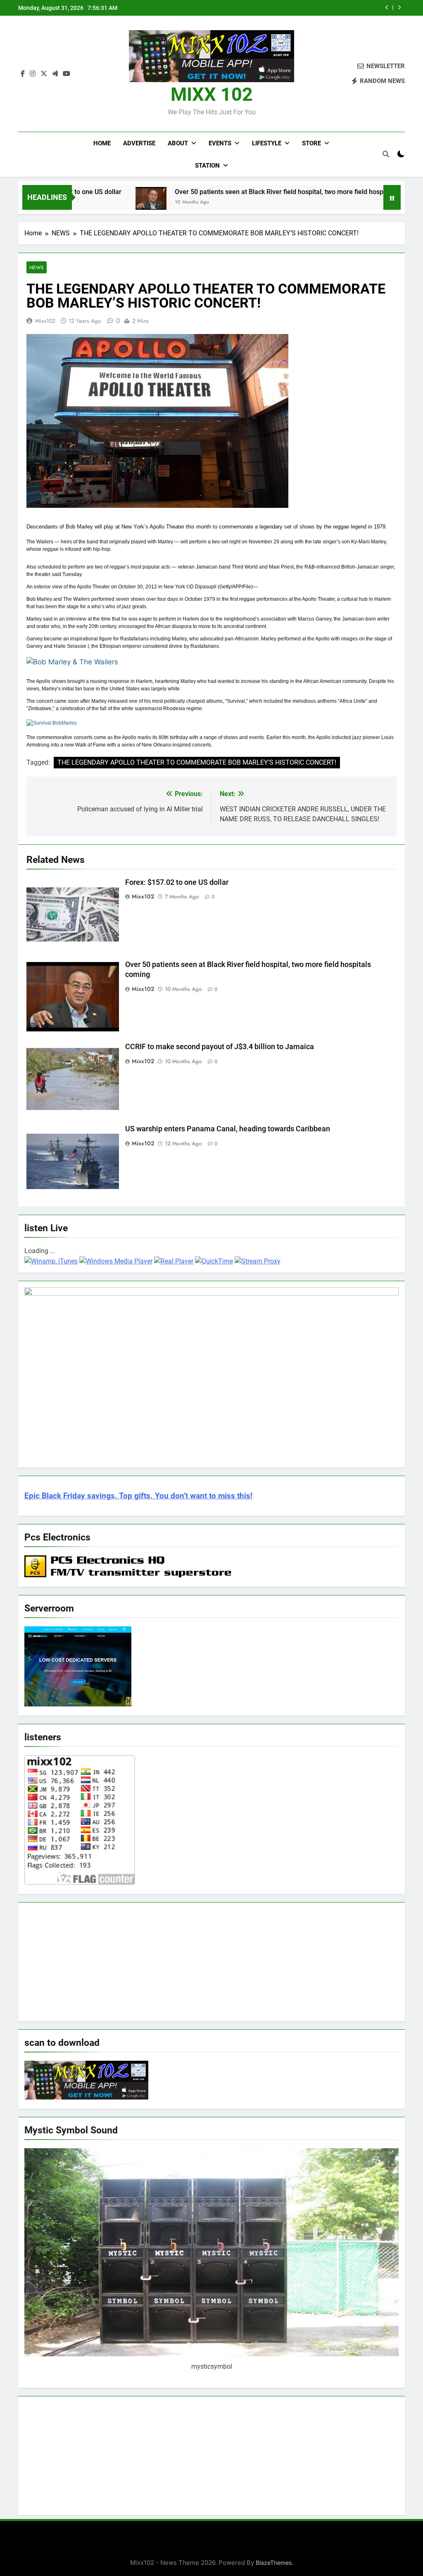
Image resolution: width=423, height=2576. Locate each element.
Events (220, 143)
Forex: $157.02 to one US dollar (178, 882)
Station (207, 166)
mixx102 (45, 321)
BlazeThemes (274, 2563)
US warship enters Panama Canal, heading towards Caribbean (228, 1129)
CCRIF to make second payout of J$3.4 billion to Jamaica (296, 8)
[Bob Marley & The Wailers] (72, 662)
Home (102, 143)
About (178, 143)
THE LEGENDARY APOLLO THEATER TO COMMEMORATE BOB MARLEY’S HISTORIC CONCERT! (197, 762)
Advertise (139, 143)
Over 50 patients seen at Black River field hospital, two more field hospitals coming (237, 192)
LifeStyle (267, 143)
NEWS (37, 267)
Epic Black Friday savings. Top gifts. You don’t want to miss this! (138, 1496)
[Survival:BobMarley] (52, 723)
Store (311, 143)
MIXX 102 (212, 94)
